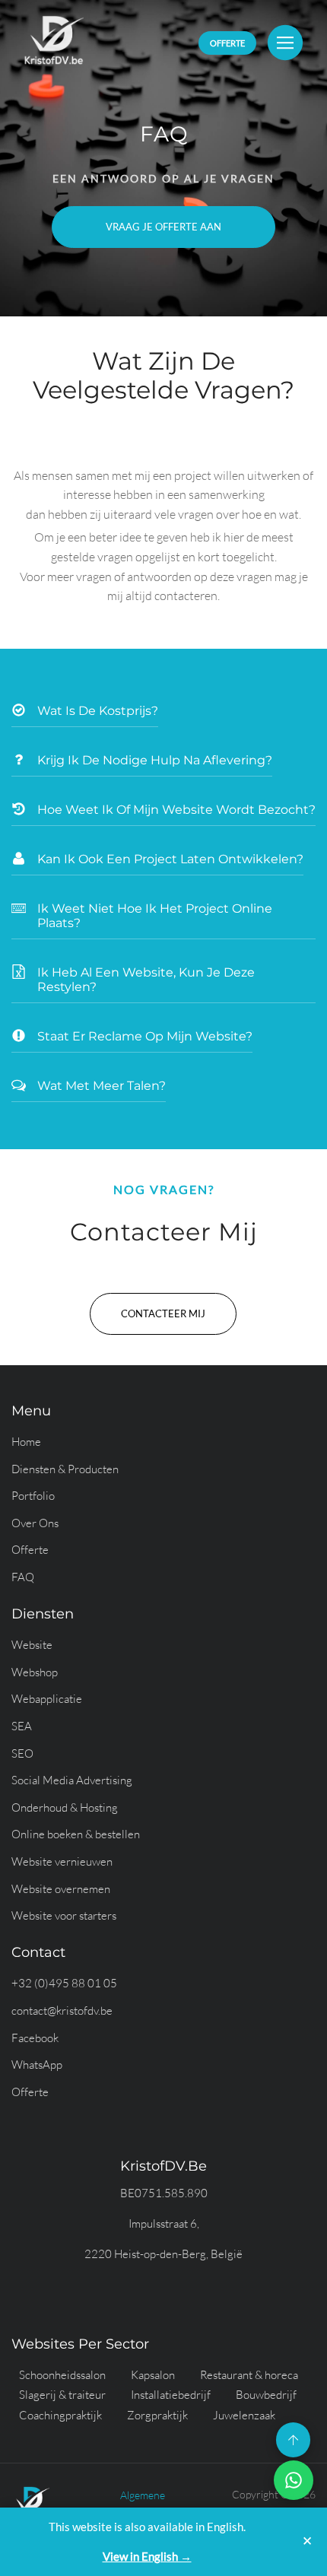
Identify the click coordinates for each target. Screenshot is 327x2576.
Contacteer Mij (163, 1313)
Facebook (35, 2038)
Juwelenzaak (244, 2415)
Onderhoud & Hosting (65, 1807)
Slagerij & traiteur (62, 2395)
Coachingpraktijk (60, 2415)
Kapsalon (153, 2375)
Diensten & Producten (65, 1469)
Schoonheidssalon (62, 2375)
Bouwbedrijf (266, 2395)
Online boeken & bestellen (76, 1834)
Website (32, 1645)
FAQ (23, 1577)
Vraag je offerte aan (163, 227)
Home (26, 1442)
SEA (22, 1726)
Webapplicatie (47, 1699)
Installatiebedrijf (171, 2395)
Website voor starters (64, 1915)
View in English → (147, 2556)
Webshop (35, 1672)
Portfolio (33, 1496)
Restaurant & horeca (249, 2375)
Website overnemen (61, 1889)
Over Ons (35, 1523)
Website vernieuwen (62, 1861)
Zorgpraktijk (157, 2415)
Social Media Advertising (72, 1780)
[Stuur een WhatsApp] (294, 2480)
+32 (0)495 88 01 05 (64, 1983)
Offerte (30, 1550)
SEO (22, 1753)
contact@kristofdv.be (62, 2011)
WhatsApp (37, 2065)
